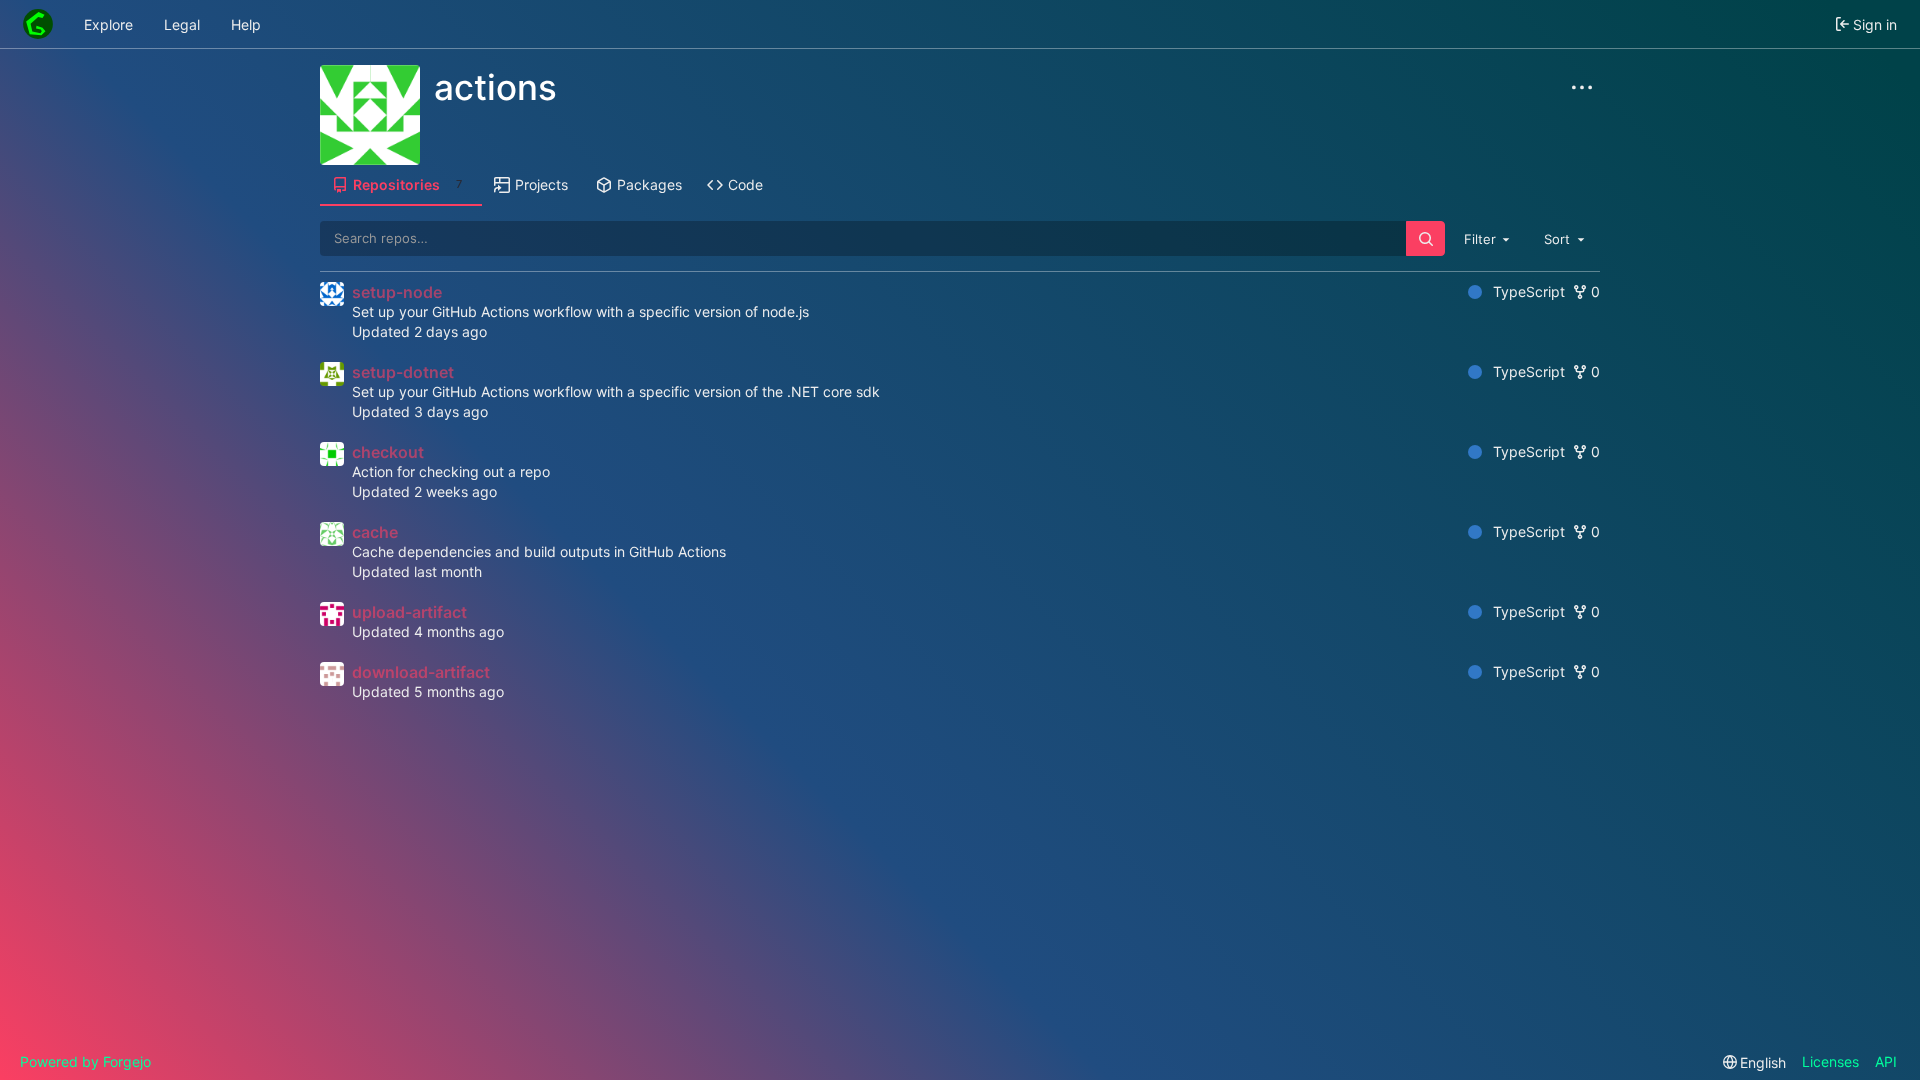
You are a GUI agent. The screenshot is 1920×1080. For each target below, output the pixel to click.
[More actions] (1582, 88)
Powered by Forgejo (85, 1061)
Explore (108, 24)
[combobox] (1489, 238)
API (1886, 1061)
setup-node (397, 292)
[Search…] (1425, 238)
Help (246, 24)
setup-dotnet (403, 372)
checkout (388, 452)
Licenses (1830, 1061)
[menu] (1755, 1062)
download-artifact (421, 672)
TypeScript (1529, 291)
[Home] (38, 24)
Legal (182, 24)
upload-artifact (409, 612)
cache (375, 532)
